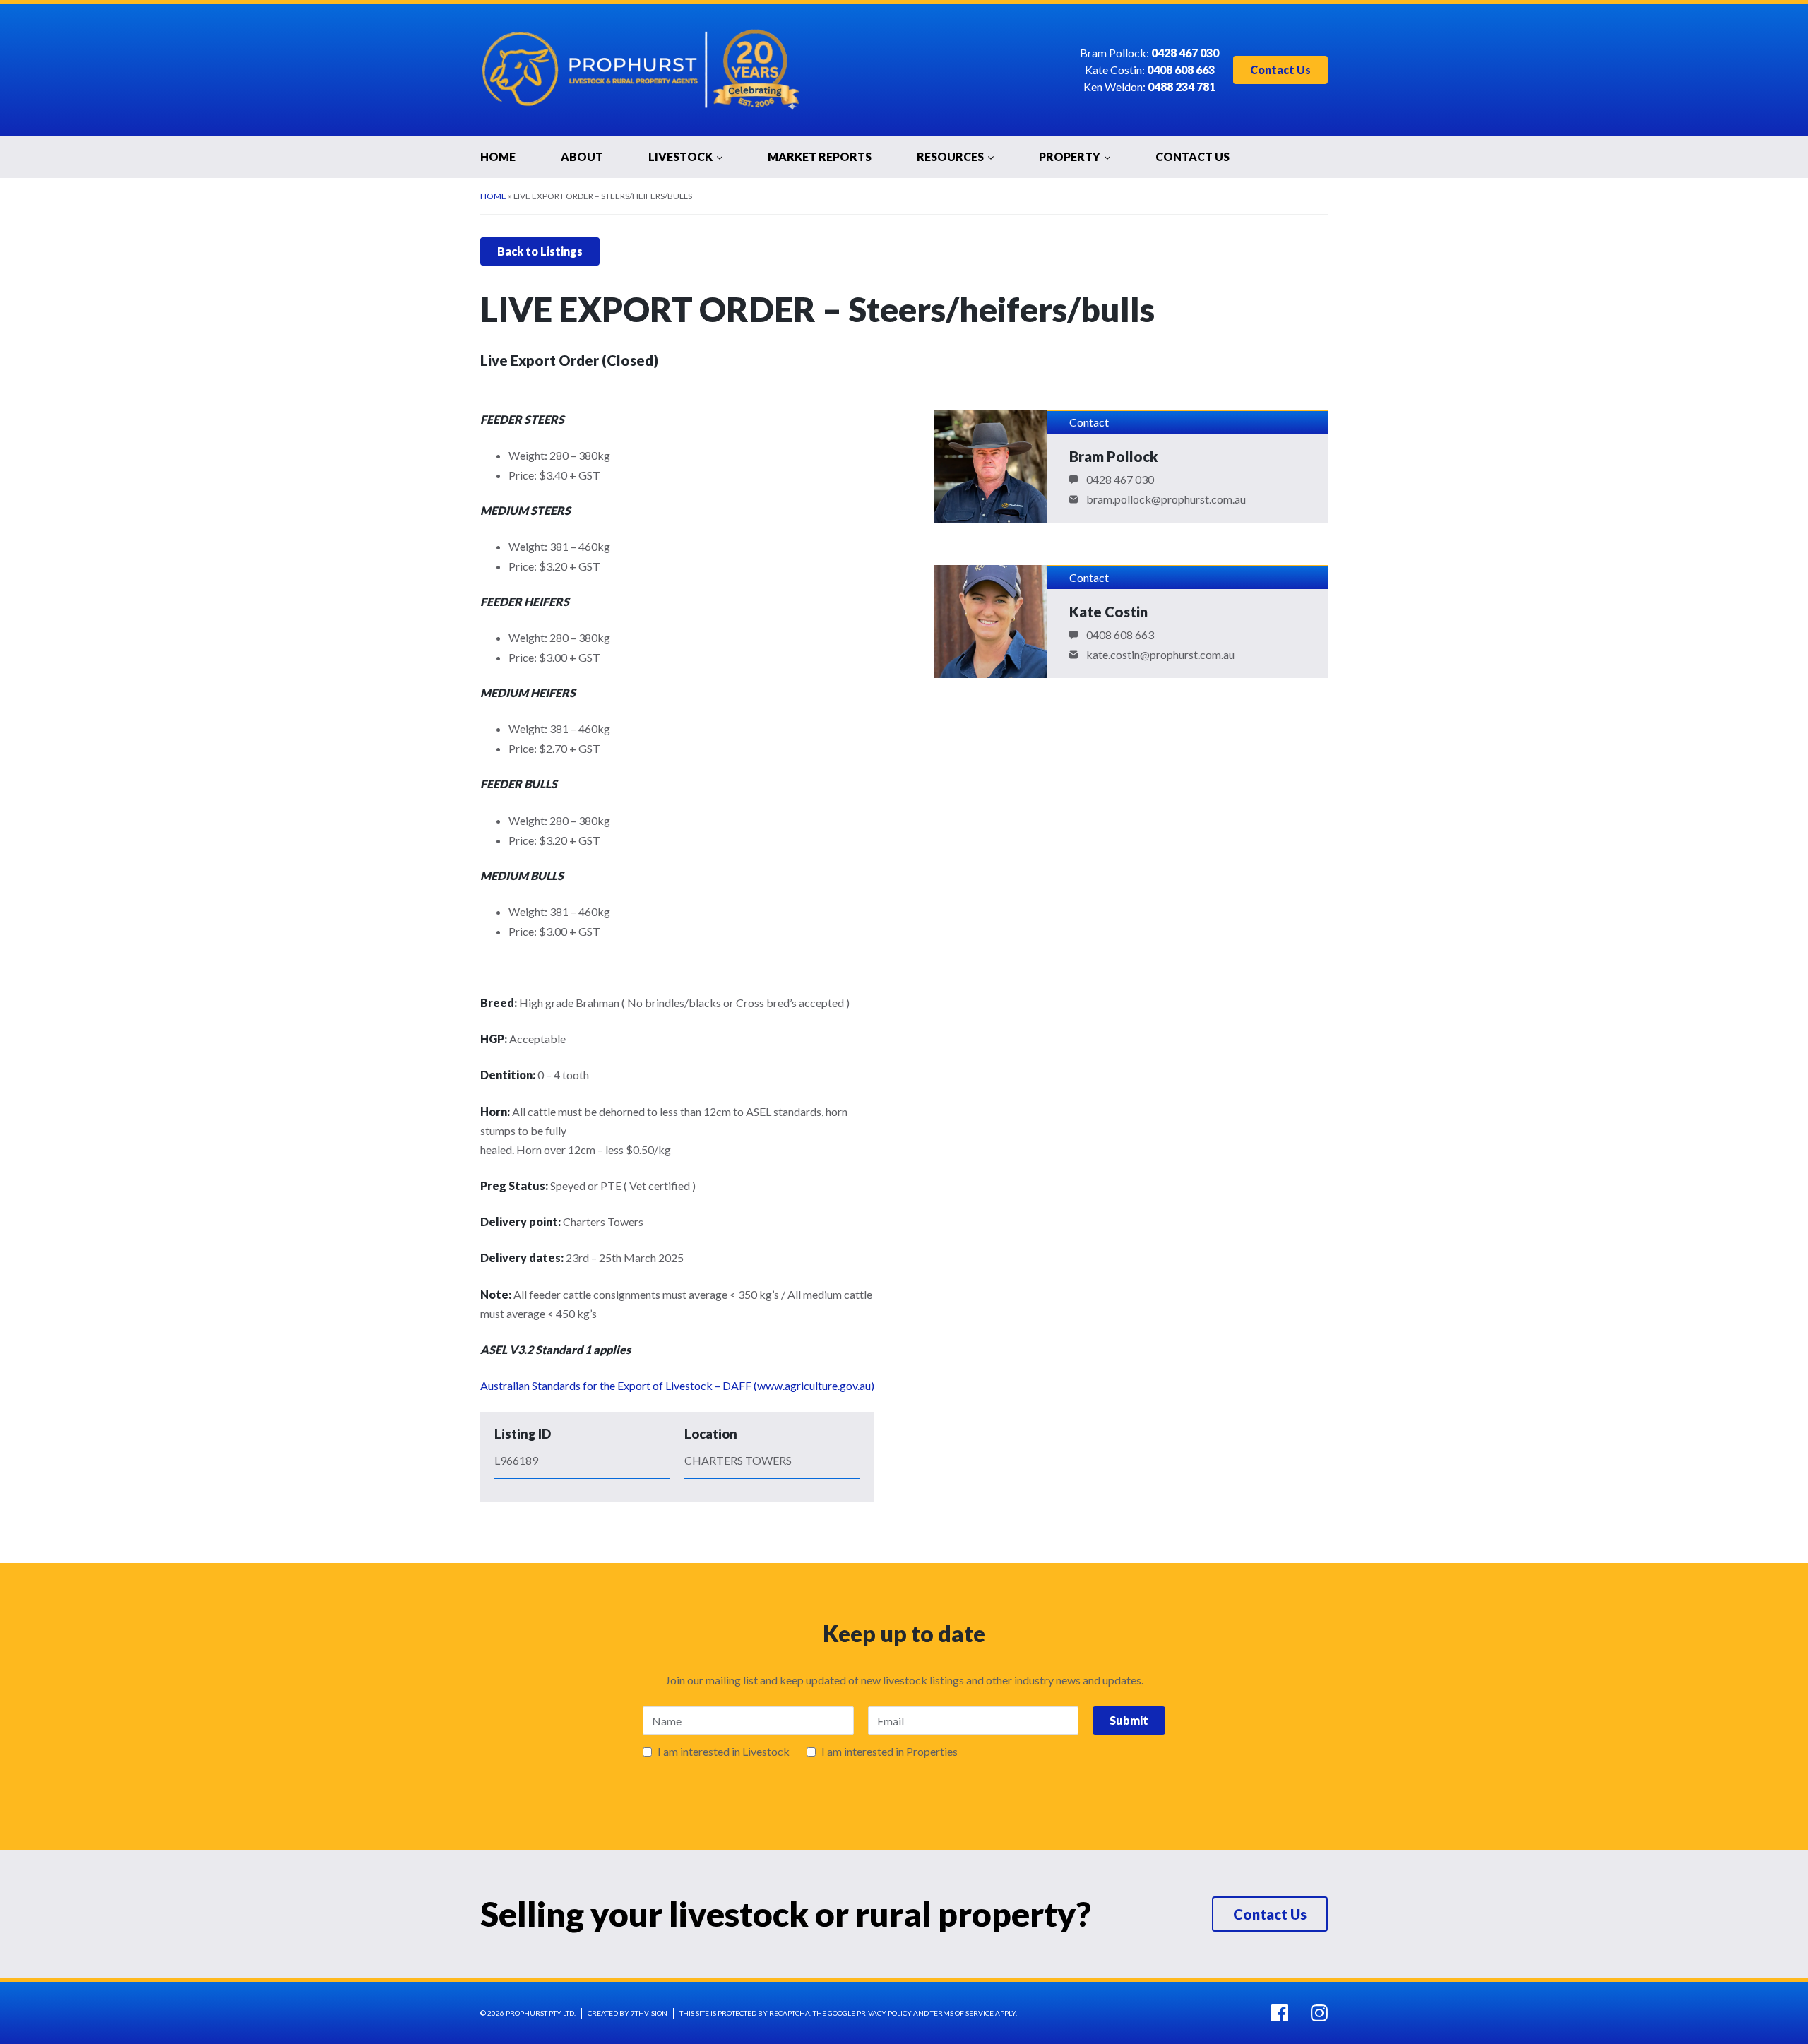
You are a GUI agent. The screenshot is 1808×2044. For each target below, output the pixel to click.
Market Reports (820, 156)
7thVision (649, 2013)
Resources (950, 156)
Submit (1129, 1720)
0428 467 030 (1120, 480)
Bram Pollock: (1149, 53)
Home (498, 156)
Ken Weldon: (1149, 87)
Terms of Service (962, 2013)
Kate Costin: (1150, 70)
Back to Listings (540, 251)
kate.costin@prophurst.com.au (1160, 655)
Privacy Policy (884, 2013)
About (582, 156)
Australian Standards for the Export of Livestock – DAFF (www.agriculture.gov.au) (677, 1385)
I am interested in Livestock (724, 1752)
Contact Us (1280, 70)
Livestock (680, 156)
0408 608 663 (1120, 635)
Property (1070, 156)
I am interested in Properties (890, 1752)
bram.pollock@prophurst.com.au (1166, 499)
